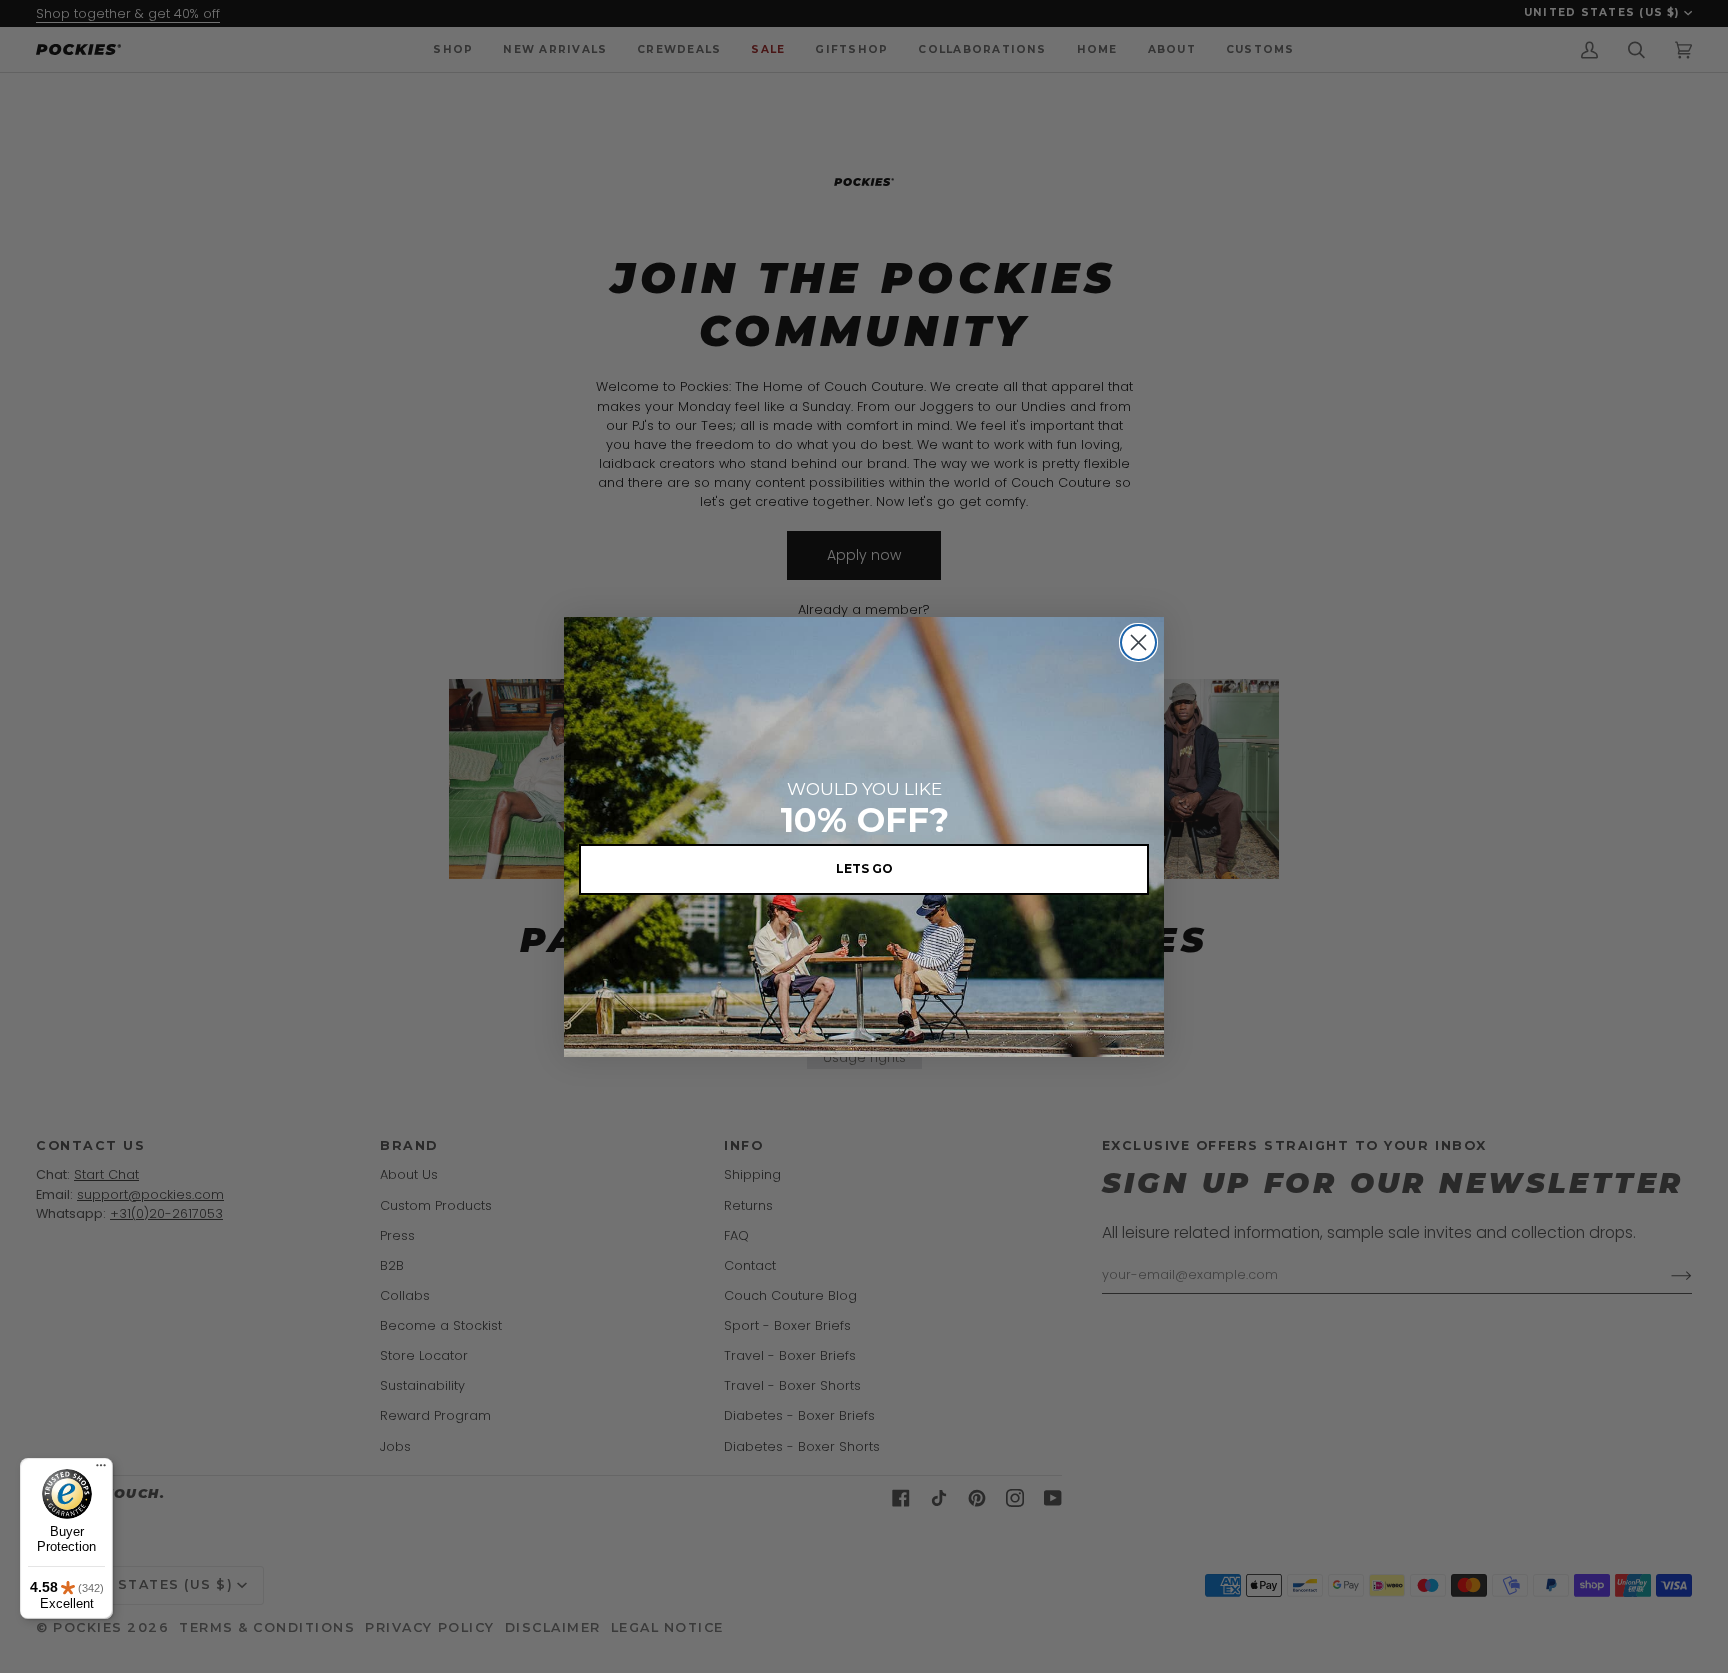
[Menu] (101, 1470)
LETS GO (864, 868)
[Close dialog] (1138, 642)
